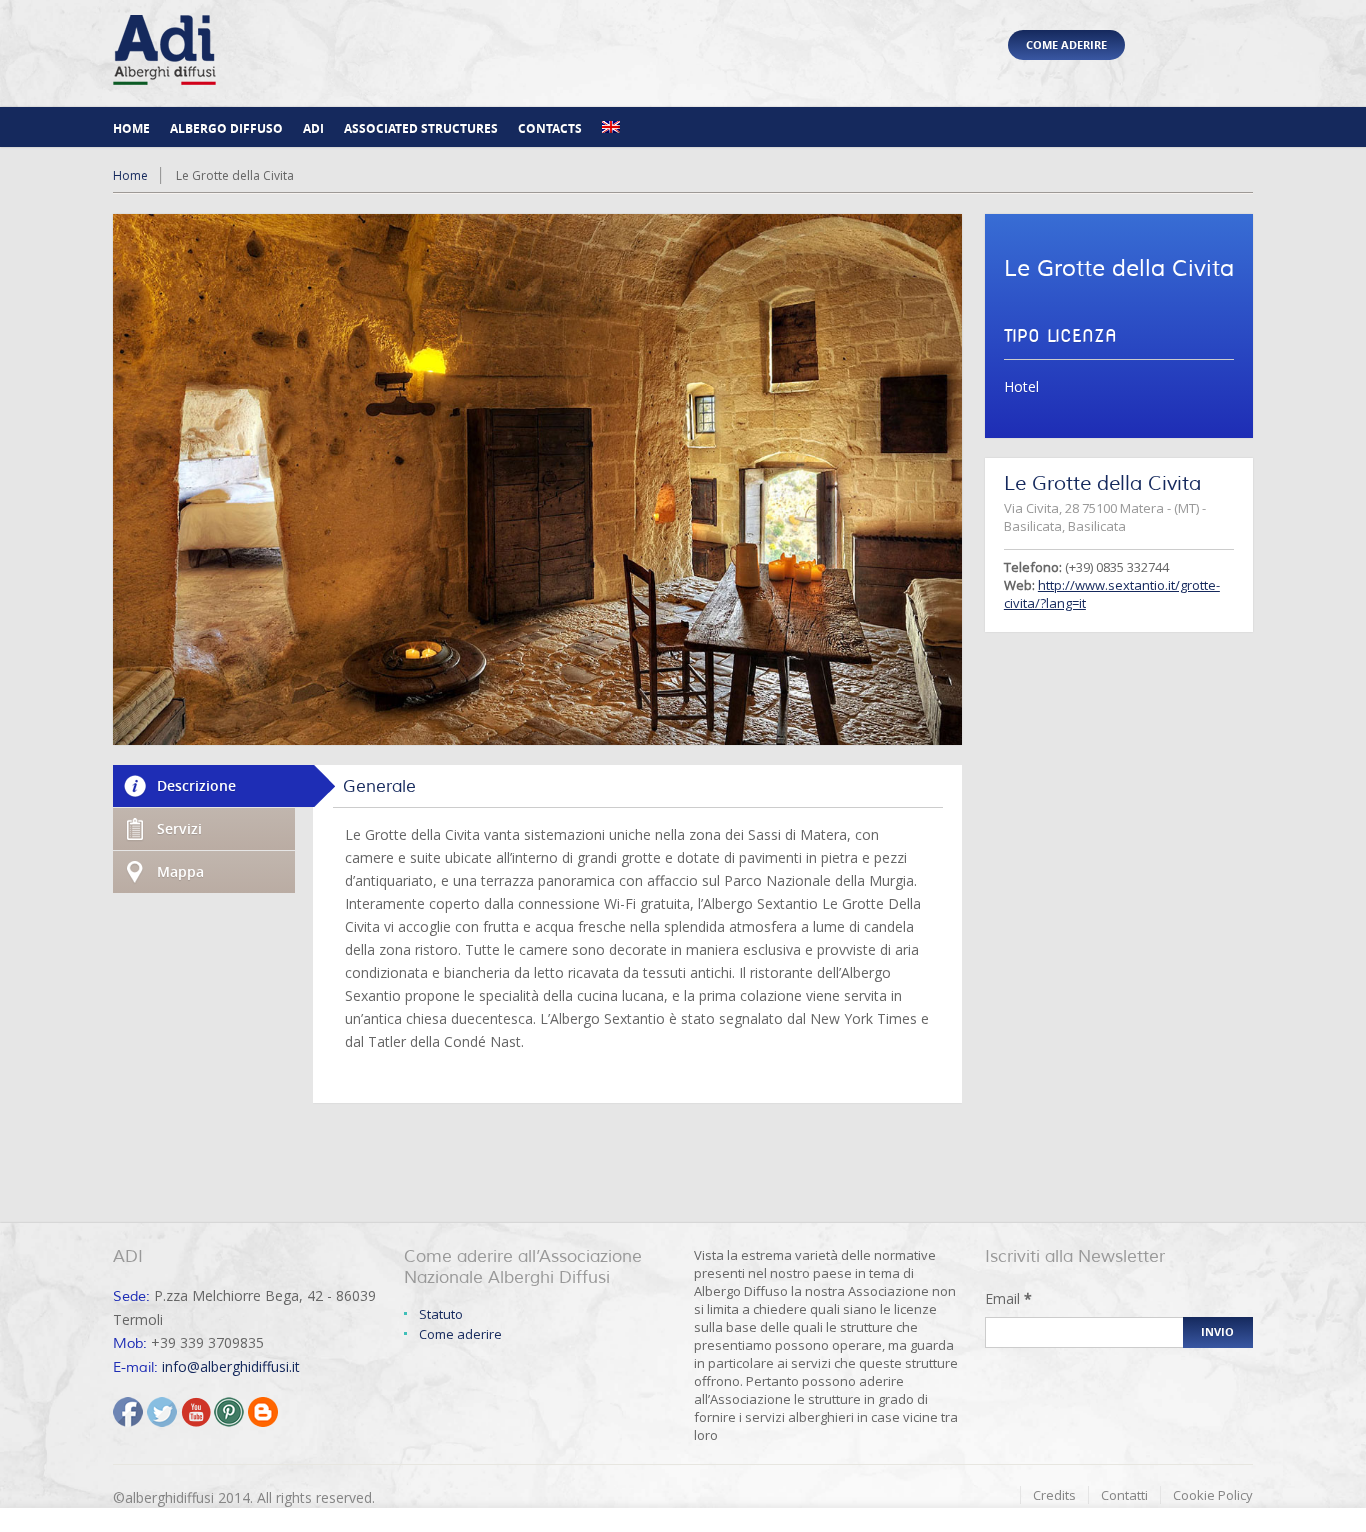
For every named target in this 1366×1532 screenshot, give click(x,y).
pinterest (229, 1412)
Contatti (1124, 1495)
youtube (196, 1412)
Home (131, 128)
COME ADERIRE (1066, 44)
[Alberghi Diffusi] (164, 77)
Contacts (550, 128)
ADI (313, 128)
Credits (1054, 1495)
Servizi (179, 828)
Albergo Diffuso (226, 128)
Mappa (180, 871)
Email (1008, 1298)
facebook (128, 1412)
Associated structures (421, 128)
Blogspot (263, 1412)
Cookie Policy (1213, 1495)
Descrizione (196, 785)
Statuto (441, 1314)
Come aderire (460, 1334)
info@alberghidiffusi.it (231, 1366)
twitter (162, 1412)
